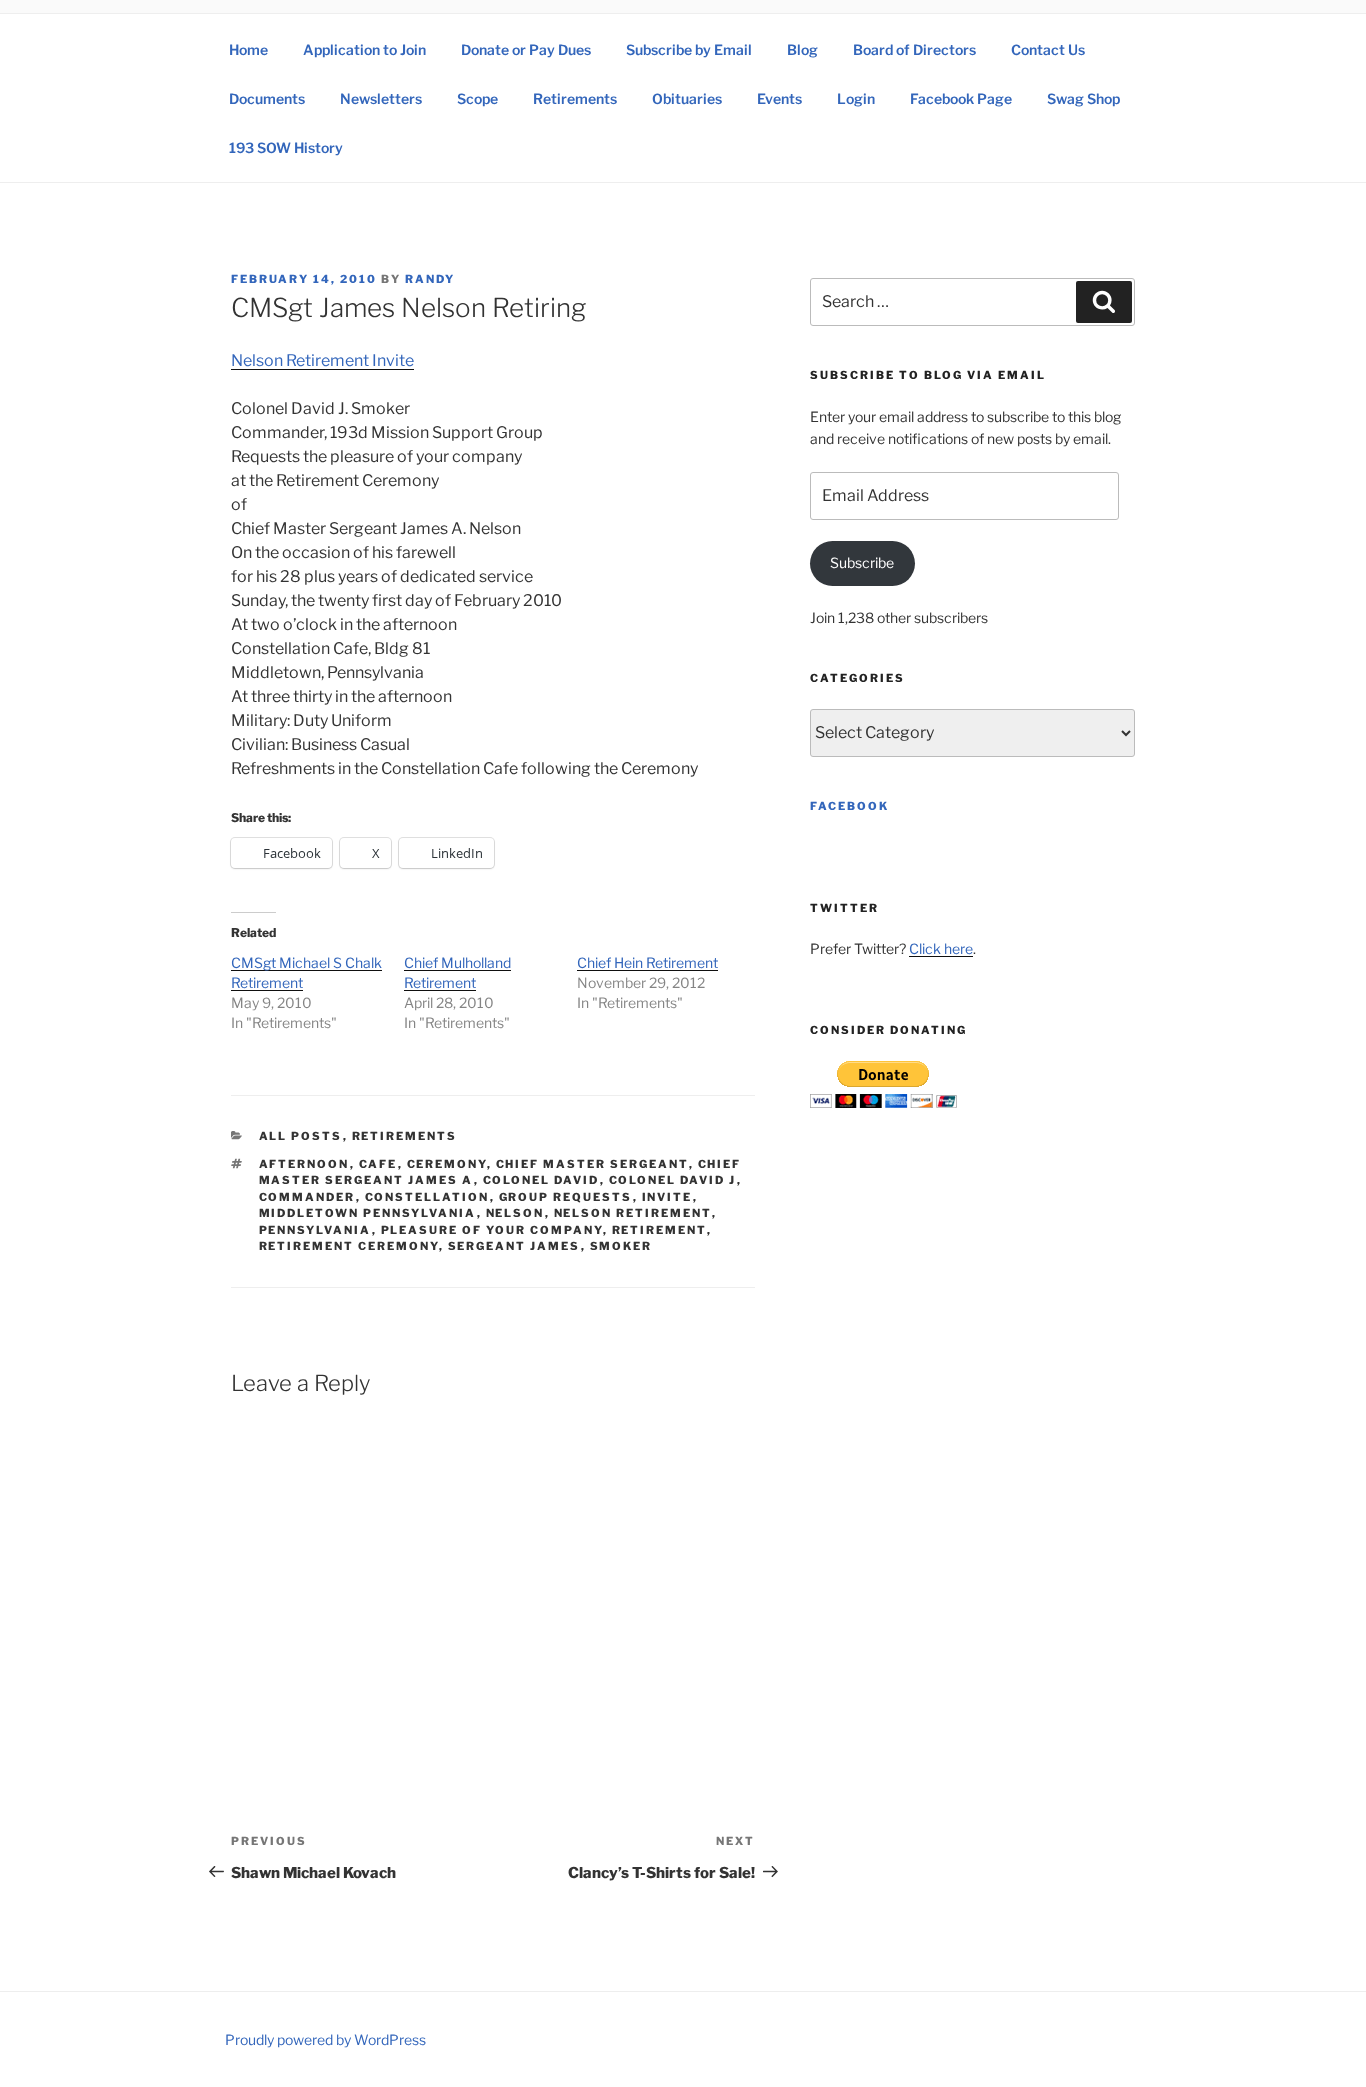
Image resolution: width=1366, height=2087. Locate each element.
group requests (566, 1197)
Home (248, 49)
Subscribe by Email (689, 49)
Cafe (378, 1164)
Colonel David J (673, 1180)
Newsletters (381, 98)
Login (856, 98)
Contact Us (1048, 49)
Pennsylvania (315, 1230)
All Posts (301, 1136)
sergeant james (514, 1246)
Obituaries (687, 98)
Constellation (427, 1197)
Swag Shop (1083, 98)
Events (779, 98)
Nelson (515, 1213)
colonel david (541, 1180)
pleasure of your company (492, 1230)
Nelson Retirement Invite (322, 360)
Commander (307, 1197)
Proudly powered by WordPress (325, 2039)
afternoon (304, 1164)
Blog (802, 49)
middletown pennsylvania (368, 1213)
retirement (659, 1230)
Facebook (849, 806)
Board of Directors (914, 49)
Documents (267, 98)
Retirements (575, 98)
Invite (667, 1197)
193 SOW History (286, 147)
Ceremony (447, 1164)
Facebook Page (961, 98)
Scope (477, 98)
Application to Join (364, 49)
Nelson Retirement (633, 1213)
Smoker (621, 1246)
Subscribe (862, 562)
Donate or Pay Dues (526, 49)
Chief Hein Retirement (647, 962)
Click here (941, 948)
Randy (430, 279)
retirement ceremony (349, 1246)
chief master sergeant (592, 1164)
